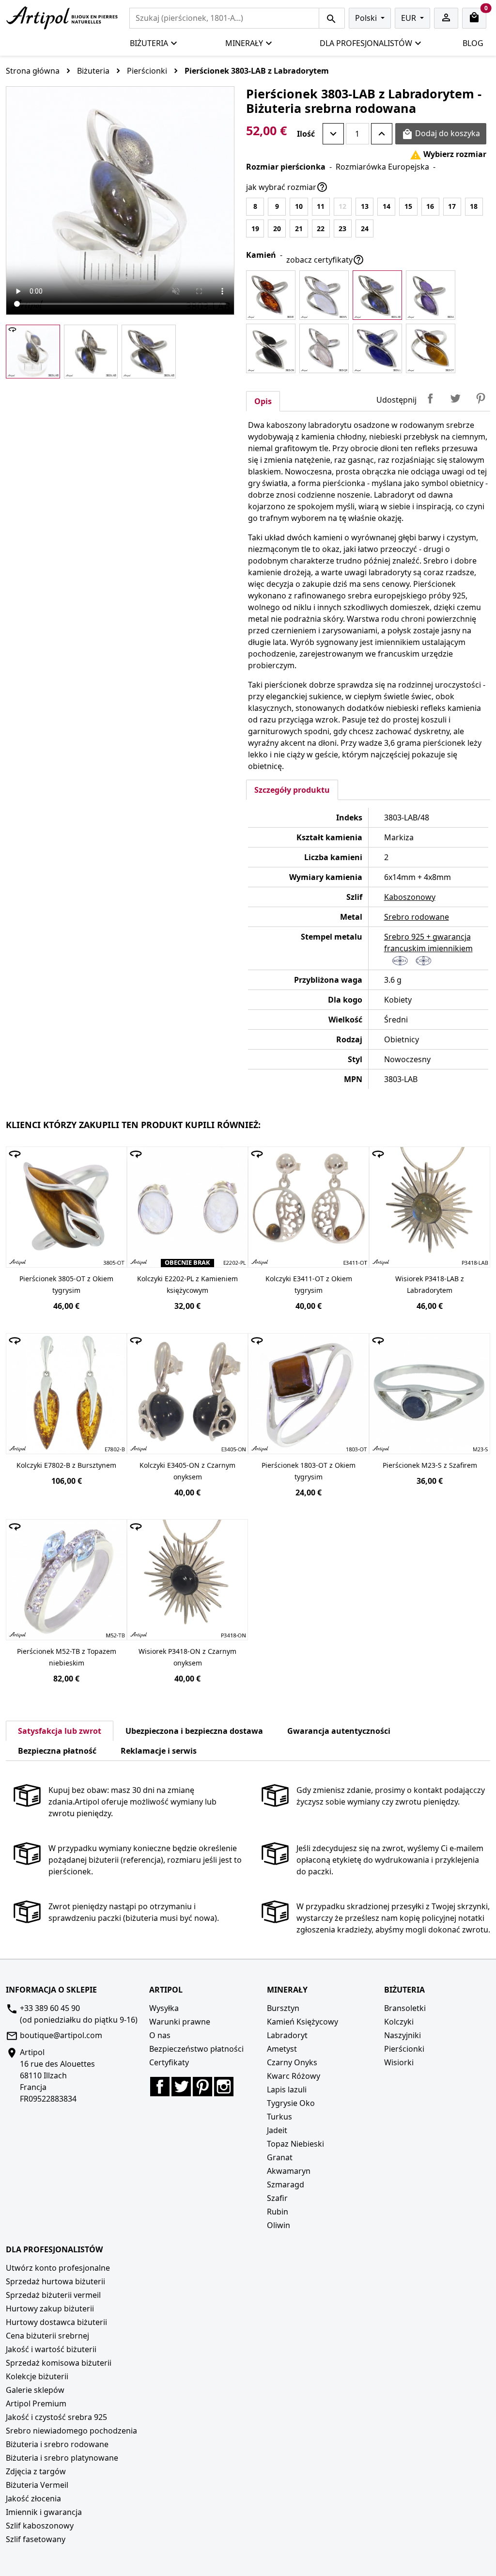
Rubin (278, 2212)
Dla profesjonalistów (366, 43)
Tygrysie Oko (291, 2103)
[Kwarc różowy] (324, 348)
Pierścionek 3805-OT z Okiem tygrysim (66, 1284)
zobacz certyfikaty (325, 260)
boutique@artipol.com (61, 2035)
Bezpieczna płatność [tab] (57, 1751)
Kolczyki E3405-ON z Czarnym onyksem (187, 1471)
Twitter (181, 2087)
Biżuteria (149, 43)
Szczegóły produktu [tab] (292, 790)
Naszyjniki (403, 2035)
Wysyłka (164, 2008)
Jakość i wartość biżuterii (51, 2349)
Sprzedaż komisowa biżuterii (59, 2363)
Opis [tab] (263, 401)
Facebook (160, 2087)
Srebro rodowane (417, 917)
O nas (160, 2035)
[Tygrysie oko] (431, 348)
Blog (473, 43)
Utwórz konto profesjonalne (58, 2268)
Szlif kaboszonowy (40, 2526)
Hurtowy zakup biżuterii (50, 2309)
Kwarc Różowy (294, 2076)
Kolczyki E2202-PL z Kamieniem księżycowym (187, 1284)
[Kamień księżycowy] (324, 295)
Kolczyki (399, 2022)
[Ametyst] (431, 295)
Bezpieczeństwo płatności (196, 2049)
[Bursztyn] (271, 295)
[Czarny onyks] (271, 348)
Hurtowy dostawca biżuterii (56, 2322)
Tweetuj (455, 398)
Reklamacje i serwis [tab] (159, 1751)
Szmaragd (286, 2184)
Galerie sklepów (35, 2390)
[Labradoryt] (377, 295)
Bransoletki (405, 2008)
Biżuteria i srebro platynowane (62, 2458)
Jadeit (277, 2130)
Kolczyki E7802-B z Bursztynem (66, 1465)
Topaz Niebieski (295, 2144)
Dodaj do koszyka (441, 134)
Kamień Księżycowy (302, 2022)
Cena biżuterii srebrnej (47, 2336)
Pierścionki (404, 2049)
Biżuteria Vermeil (37, 2485)
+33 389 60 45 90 (50, 2008)
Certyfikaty (169, 2062)
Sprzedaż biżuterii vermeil (53, 2295)
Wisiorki (399, 2062)
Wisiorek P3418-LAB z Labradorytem (430, 1284)
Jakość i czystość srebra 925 (56, 2417)
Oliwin (279, 2225)
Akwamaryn (289, 2171)
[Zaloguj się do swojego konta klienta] (446, 18)
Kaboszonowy (410, 897)
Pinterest (480, 398)
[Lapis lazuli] (377, 348)
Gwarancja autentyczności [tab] (339, 1731)
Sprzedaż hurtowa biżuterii (55, 2281)
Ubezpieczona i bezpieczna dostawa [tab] (194, 1731)
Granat (280, 2157)
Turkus (279, 2117)
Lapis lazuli (287, 2089)
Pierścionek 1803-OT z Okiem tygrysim (309, 1471)
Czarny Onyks (292, 2062)
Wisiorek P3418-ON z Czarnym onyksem (187, 1657)
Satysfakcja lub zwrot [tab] (60, 1731)
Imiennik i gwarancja (44, 2512)
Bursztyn (283, 2008)
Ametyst (282, 2049)
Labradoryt (287, 2035)
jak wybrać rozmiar (287, 187)
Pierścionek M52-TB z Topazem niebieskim (67, 1657)
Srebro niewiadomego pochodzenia (71, 2431)
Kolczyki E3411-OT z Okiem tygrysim (309, 1284)
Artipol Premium (36, 2403)
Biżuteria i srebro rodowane (57, 2444)
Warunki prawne (180, 2022)
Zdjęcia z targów (36, 2471)
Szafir (277, 2198)
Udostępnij (430, 398)
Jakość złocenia (33, 2498)
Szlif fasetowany (36, 2539)
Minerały (244, 43)
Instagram (224, 2087)
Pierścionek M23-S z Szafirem (430, 1465)
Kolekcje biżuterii (37, 2376)
